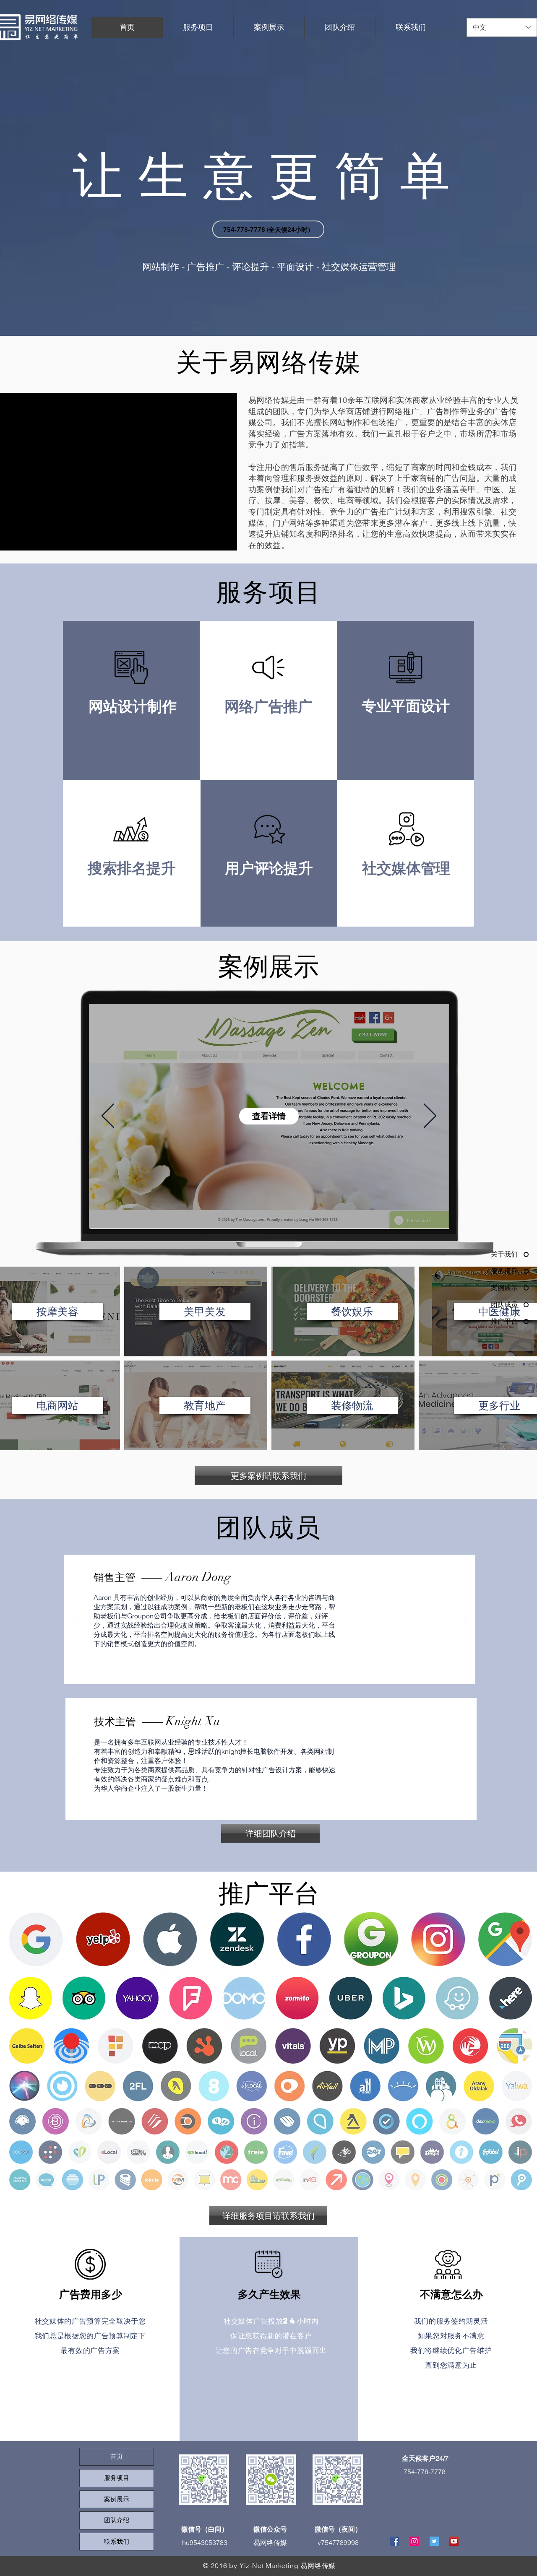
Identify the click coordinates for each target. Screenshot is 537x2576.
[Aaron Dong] (254, 1671)
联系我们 (117, 2542)
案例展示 (117, 2499)
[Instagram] (414, 2541)
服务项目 (117, 2478)
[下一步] (430, 1117)
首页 (117, 2457)
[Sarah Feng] (295, 1671)
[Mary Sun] (264, 1671)
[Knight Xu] (285, 1671)
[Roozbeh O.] (304, 1671)
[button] (58, 1311)
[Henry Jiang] (275, 1671)
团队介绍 (117, 2520)
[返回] (108, 1117)
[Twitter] (434, 2541)
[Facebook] (395, 2541)
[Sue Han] (245, 1671)
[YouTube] (454, 2541)
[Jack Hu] (235, 1671)
